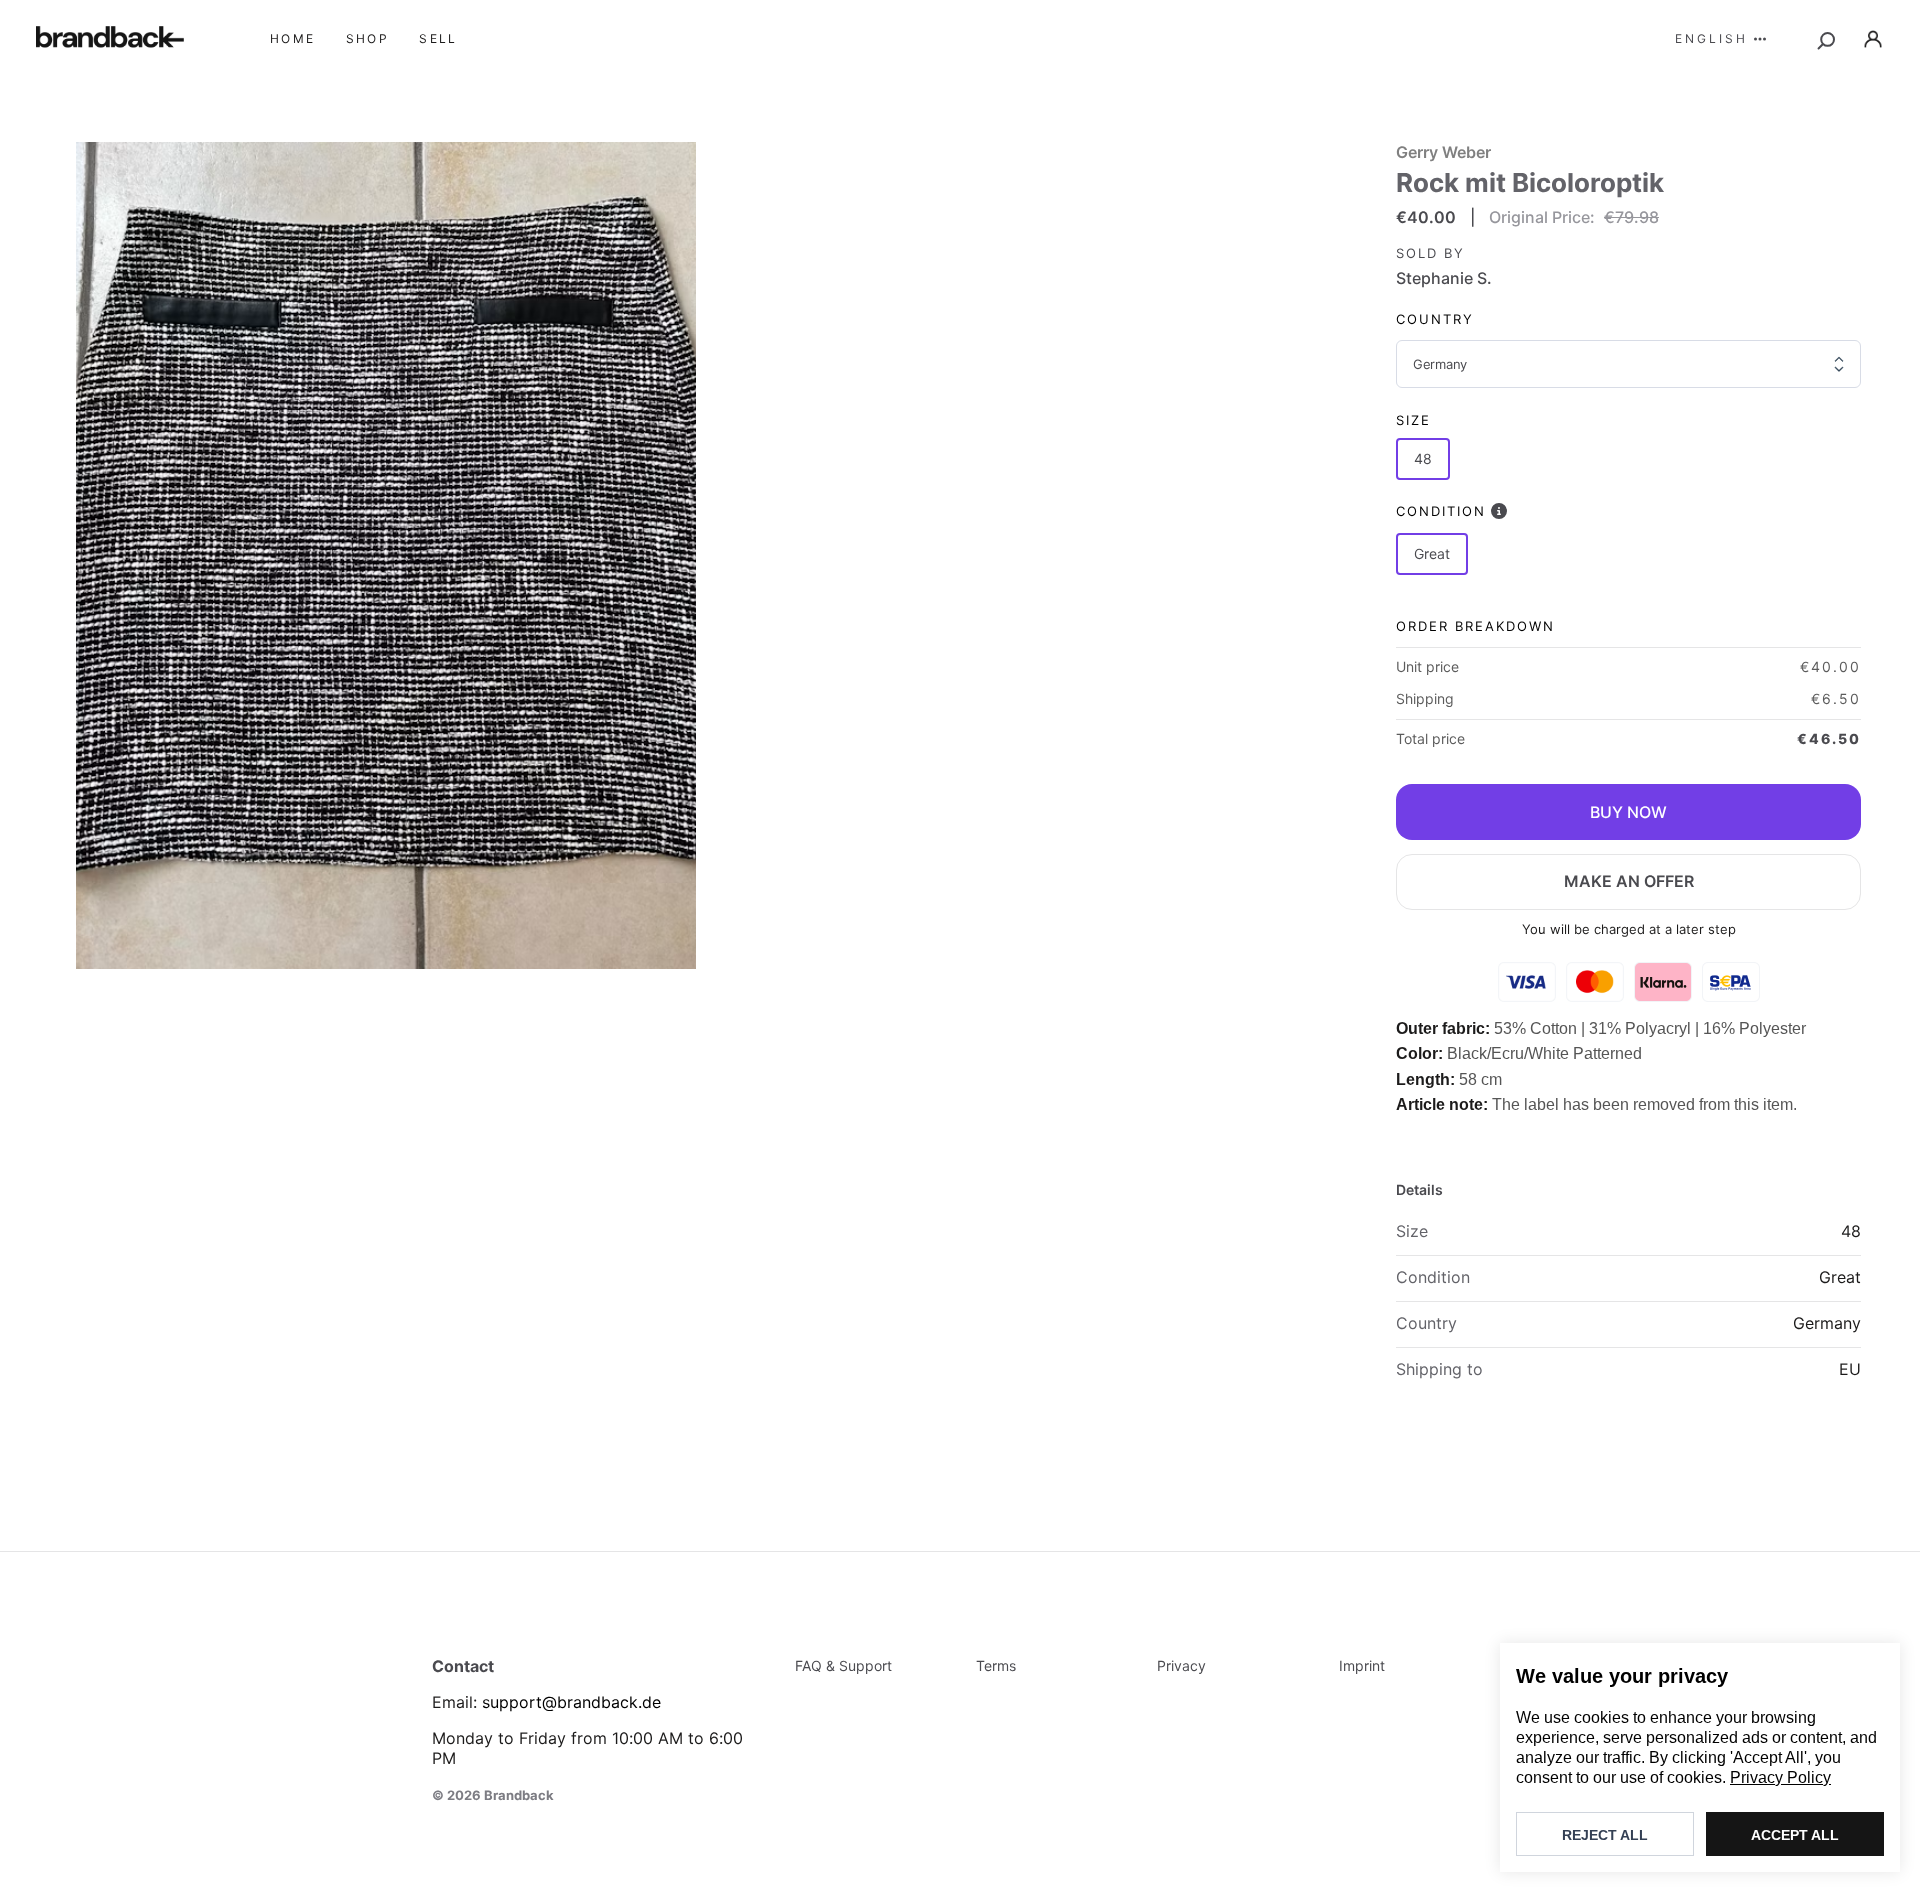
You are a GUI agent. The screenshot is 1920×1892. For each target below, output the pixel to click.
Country (1435, 319)
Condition (1441, 511)
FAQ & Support (843, 1665)
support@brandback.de (571, 1702)
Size (1413, 420)
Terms (996, 1665)
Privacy (1181, 1665)
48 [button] (1423, 458)
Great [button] (1432, 553)
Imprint (1362, 1665)
